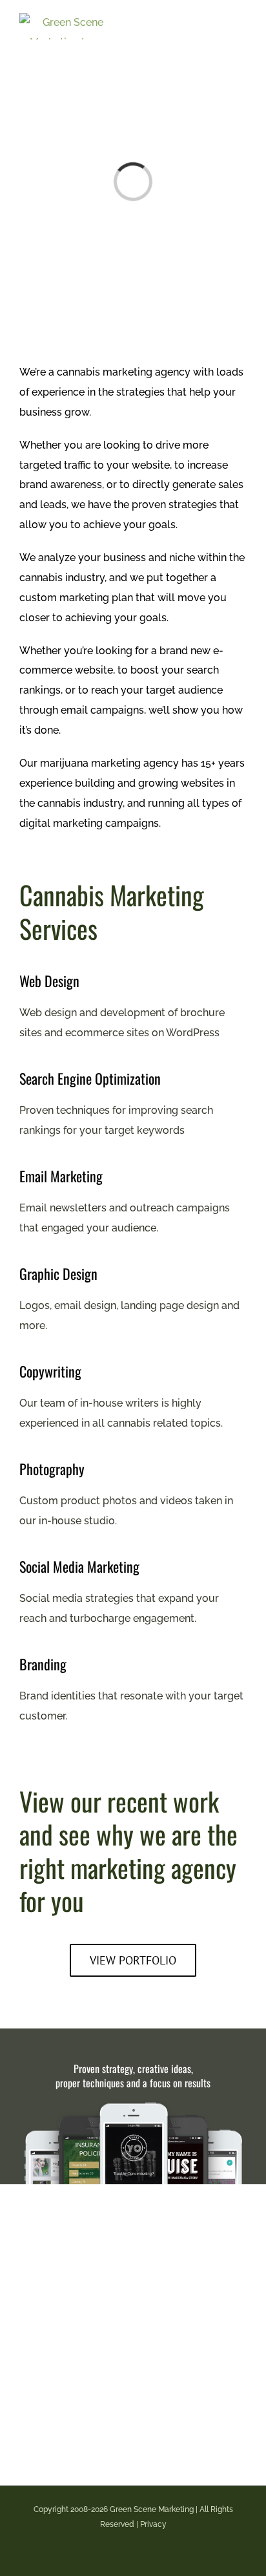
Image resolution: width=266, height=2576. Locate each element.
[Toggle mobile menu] (241, 20)
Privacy (153, 2524)
